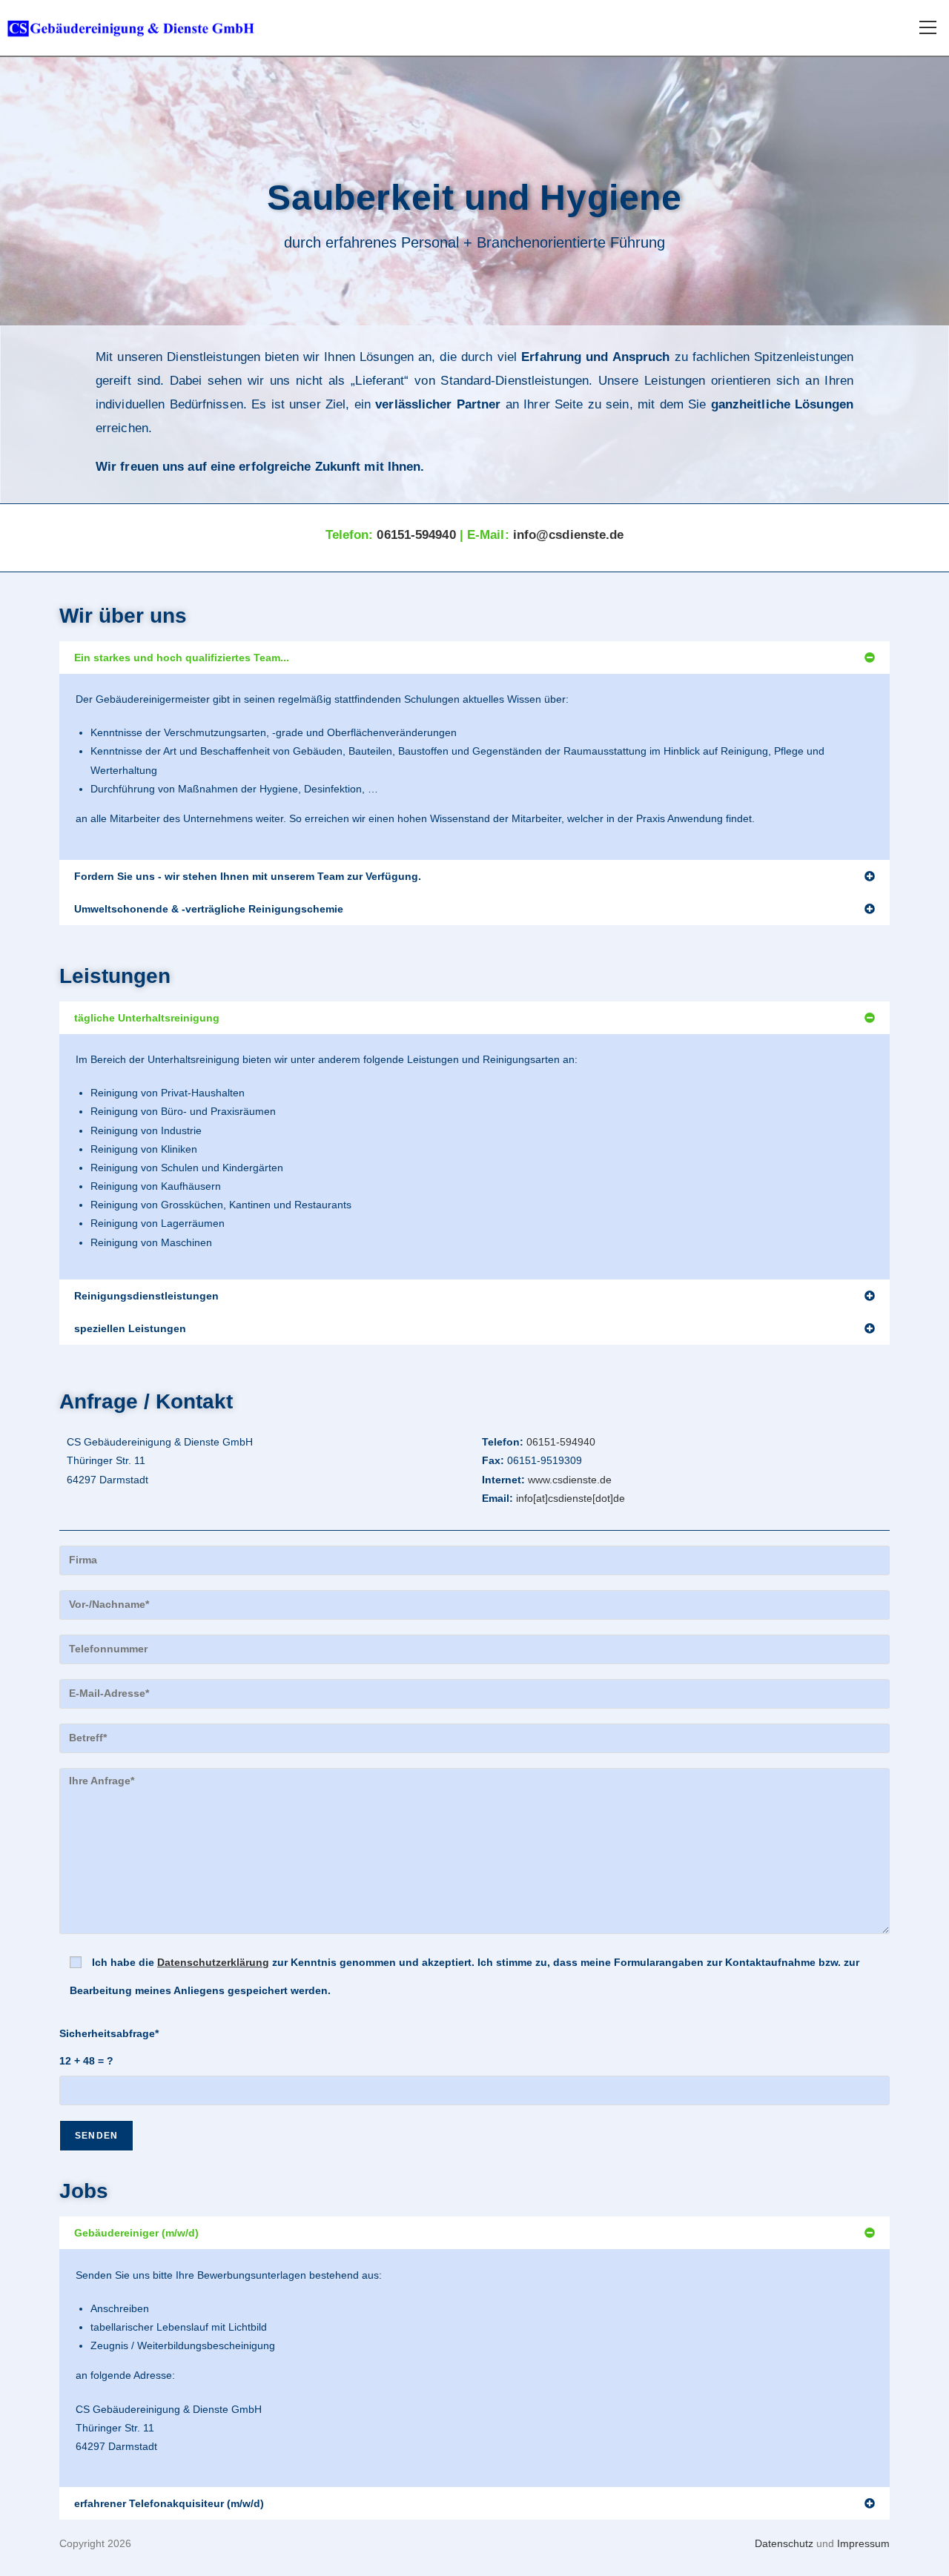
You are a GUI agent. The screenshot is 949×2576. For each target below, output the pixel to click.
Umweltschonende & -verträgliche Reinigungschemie (209, 909)
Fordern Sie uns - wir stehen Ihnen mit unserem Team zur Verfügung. (248, 876)
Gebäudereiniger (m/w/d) (136, 2233)
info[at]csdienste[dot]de (569, 1498)
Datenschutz (784, 2543)
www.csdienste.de (570, 1480)
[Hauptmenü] (927, 28)
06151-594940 (416, 535)
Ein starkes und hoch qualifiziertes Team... (182, 658)
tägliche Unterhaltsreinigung (147, 1018)
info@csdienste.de (569, 535)
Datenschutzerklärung (213, 1962)
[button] (474, 658)
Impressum (863, 2543)
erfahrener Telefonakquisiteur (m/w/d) (169, 2503)
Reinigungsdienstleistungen (146, 1296)
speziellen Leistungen (130, 1328)
